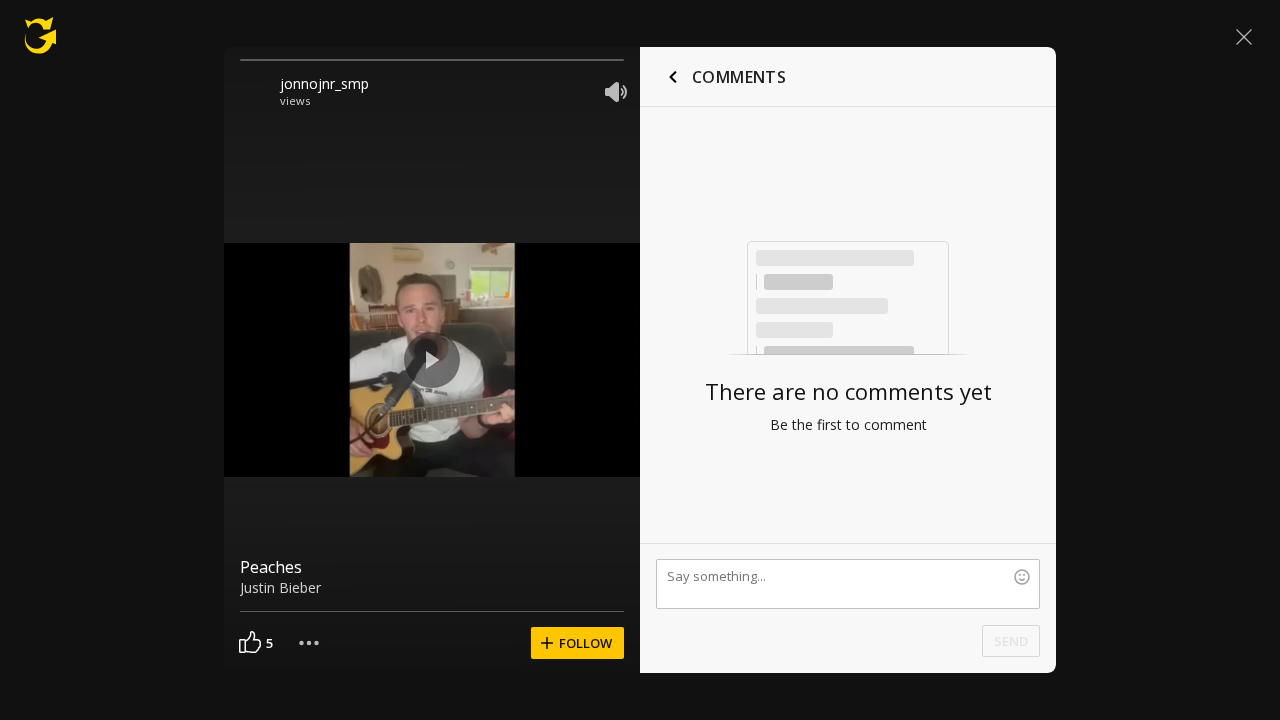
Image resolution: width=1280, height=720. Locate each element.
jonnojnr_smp (324, 83)
